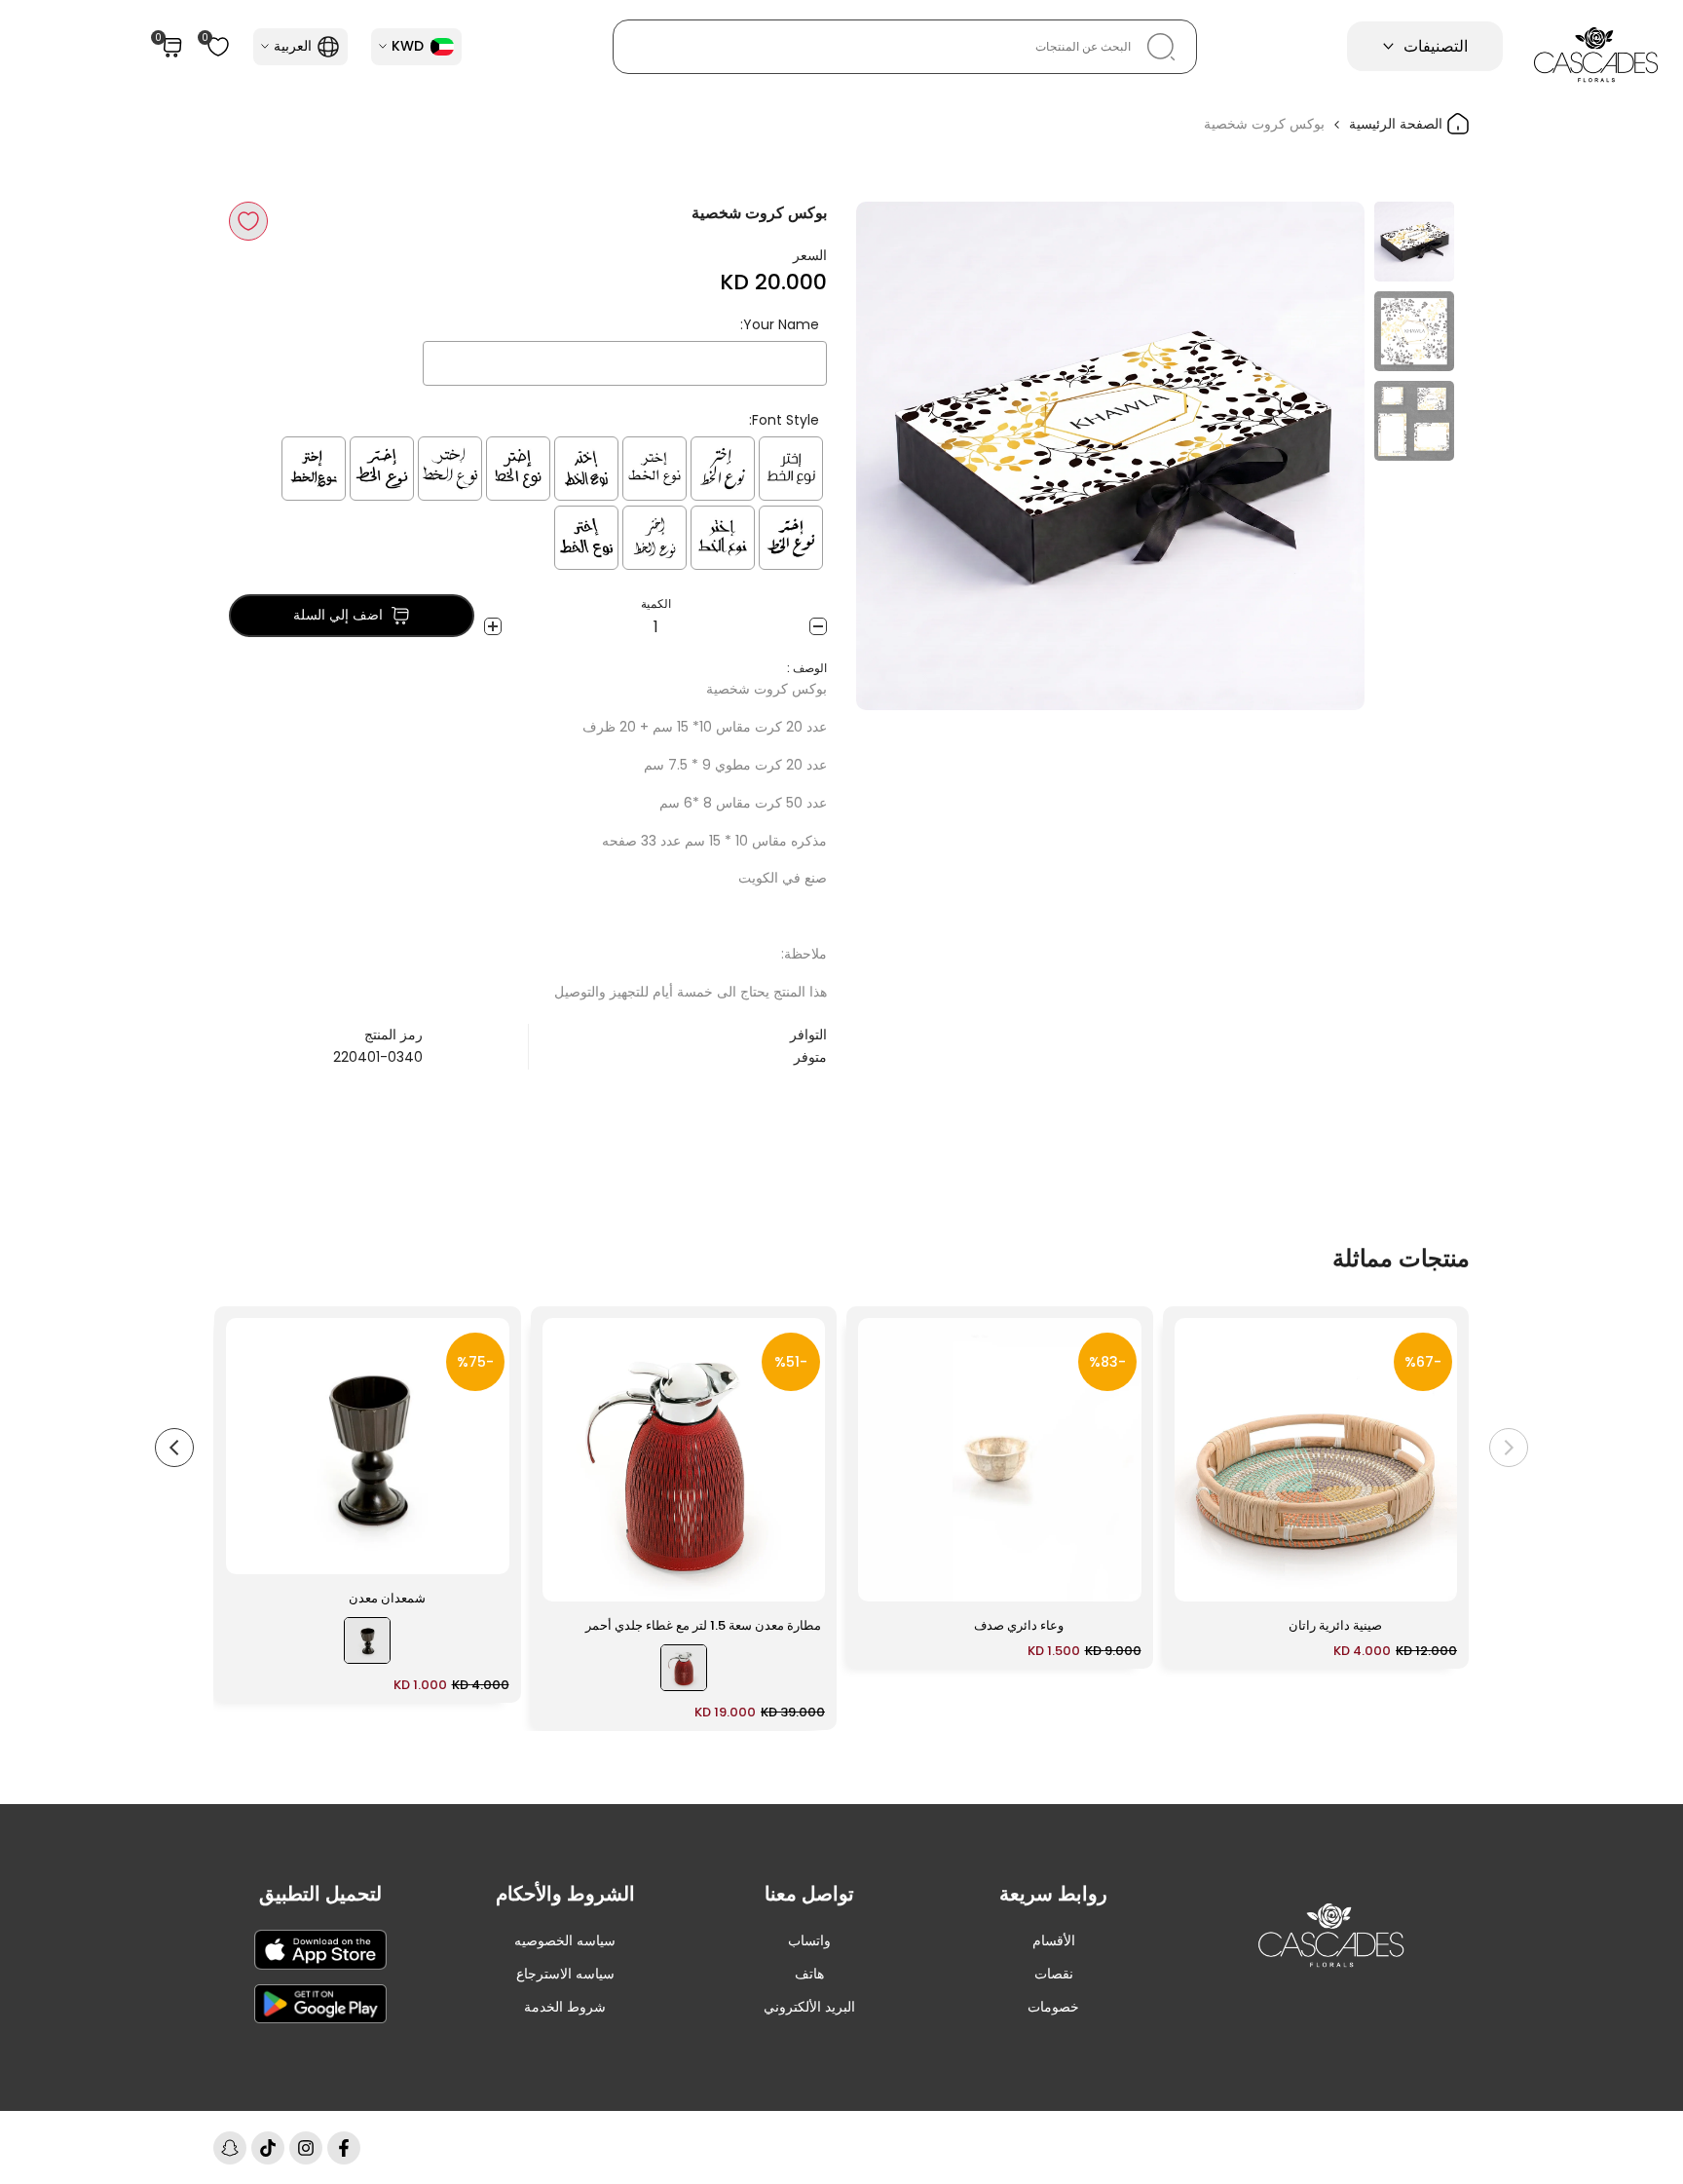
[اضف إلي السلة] (1201, 1577)
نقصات (1054, 1974)
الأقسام (1054, 1940)
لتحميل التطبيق (320, 1894)
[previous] (1326, 456)
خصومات (1053, 2007)
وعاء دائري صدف (1019, 1625)
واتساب (809, 1940)
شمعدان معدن (387, 1598)
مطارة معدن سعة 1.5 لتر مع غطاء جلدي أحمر (703, 1625)
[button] (248, 221)
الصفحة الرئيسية (1398, 124)
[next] (895, 456)
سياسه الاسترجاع (565, 1974)
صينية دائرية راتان (1335, 1625)
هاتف (809, 1974)
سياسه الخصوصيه (565, 1940)
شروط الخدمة (565, 2007)
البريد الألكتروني (809, 2007)
